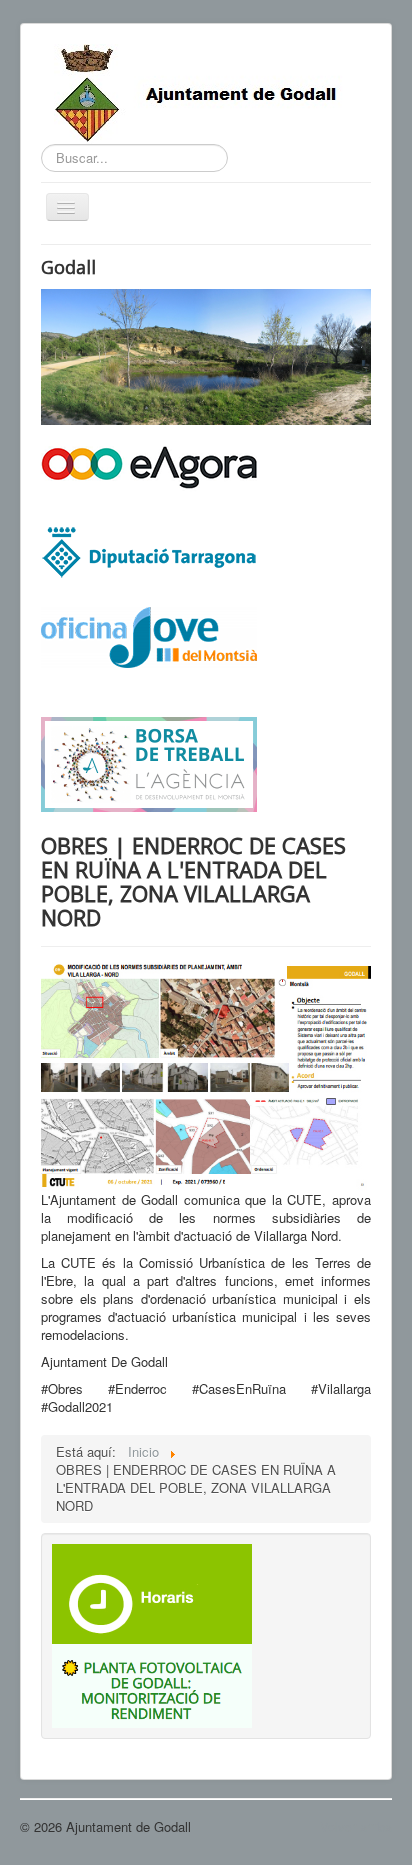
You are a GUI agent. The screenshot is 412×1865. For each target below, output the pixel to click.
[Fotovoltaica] (152, 1683)
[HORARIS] (152, 1592)
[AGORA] (149, 465)
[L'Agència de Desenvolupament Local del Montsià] (149, 762)
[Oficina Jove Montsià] (149, 649)
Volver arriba (356, 1826)
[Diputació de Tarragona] (149, 550)
